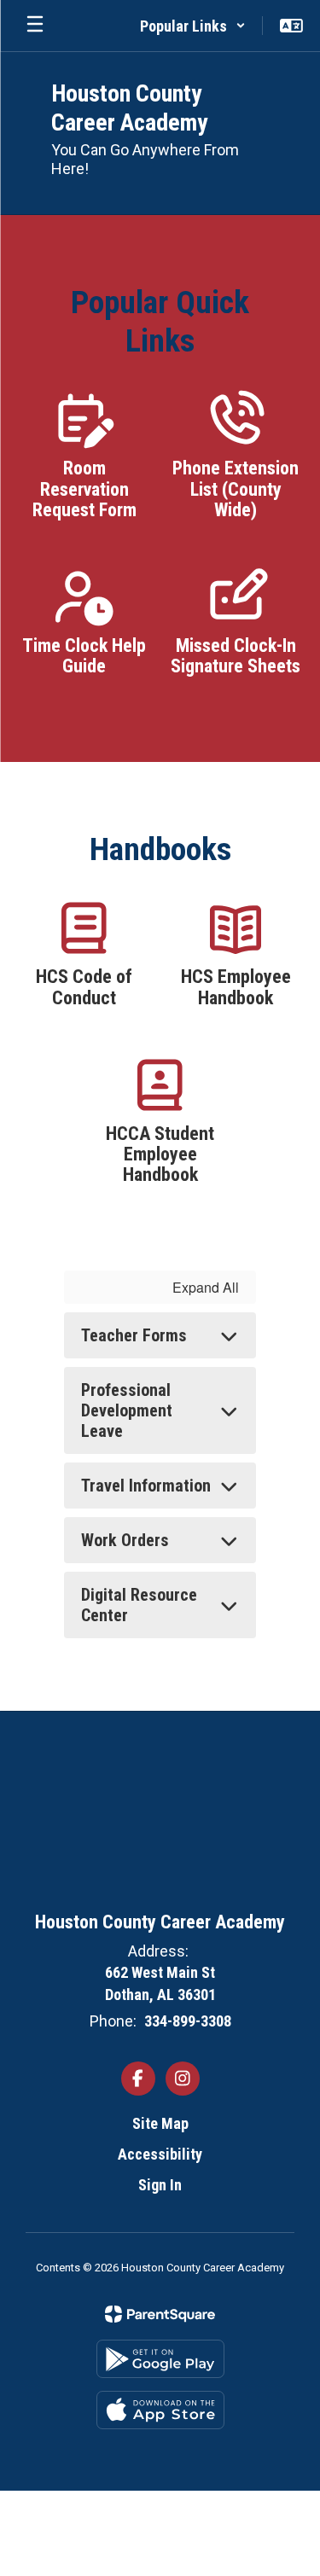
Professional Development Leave (127, 1410)
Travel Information (146, 1486)
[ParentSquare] (160, 2314)
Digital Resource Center (139, 1605)
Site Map (160, 2123)
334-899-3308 (188, 2021)
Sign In (160, 2185)
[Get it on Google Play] (160, 2359)
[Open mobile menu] (35, 26)
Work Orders (125, 1540)
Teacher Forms (134, 1335)
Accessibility (160, 2154)
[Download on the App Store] (160, 2410)
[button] (193, 26)
